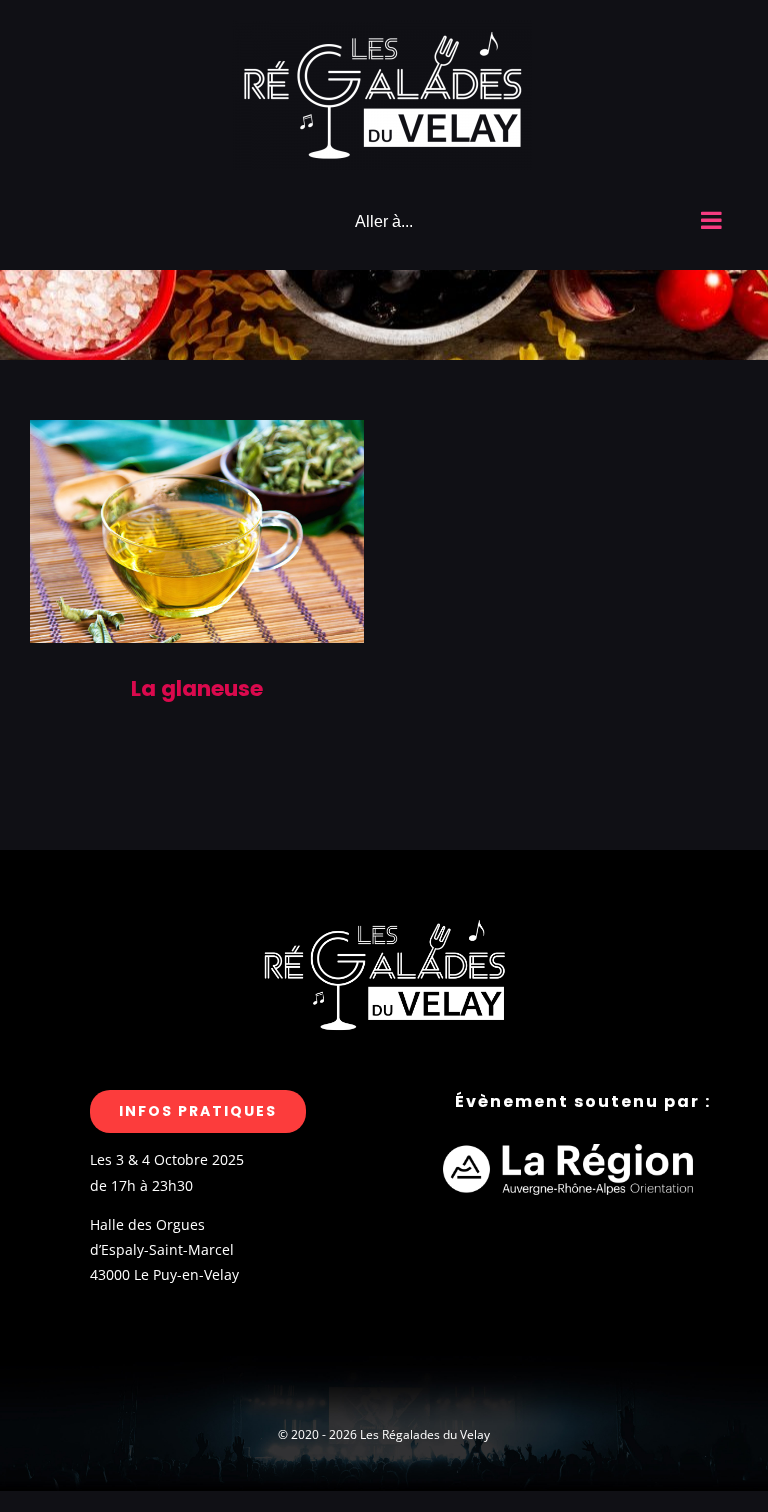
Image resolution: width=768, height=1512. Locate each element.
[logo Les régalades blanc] (384, 916)
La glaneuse (197, 688)
